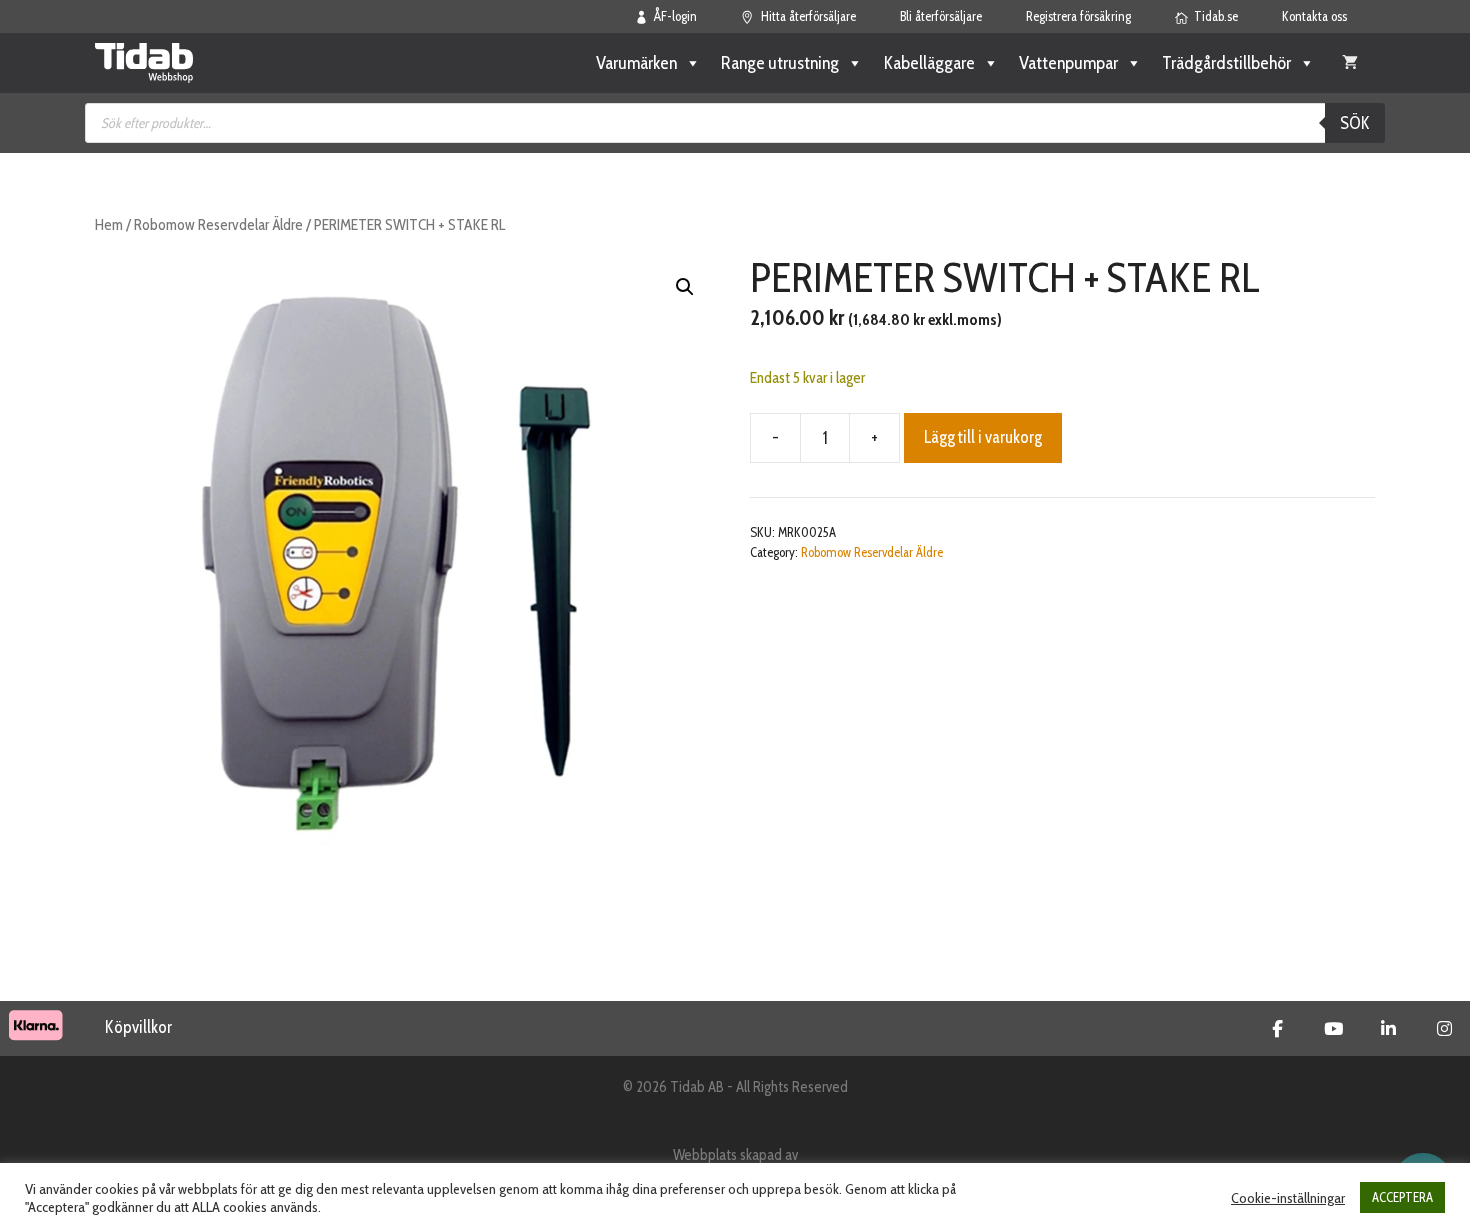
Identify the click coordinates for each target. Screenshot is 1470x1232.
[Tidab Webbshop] (144, 63)
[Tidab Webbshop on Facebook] (1277, 1029)
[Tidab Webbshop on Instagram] (1444, 1029)
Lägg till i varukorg (983, 437)
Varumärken (636, 63)
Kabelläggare (929, 63)
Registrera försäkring (1078, 16)
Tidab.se (1216, 16)
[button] (685, 287)
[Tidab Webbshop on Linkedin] (1388, 1029)
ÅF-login (675, 16)
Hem (109, 224)
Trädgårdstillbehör (1226, 63)
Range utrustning (780, 63)
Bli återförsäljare (941, 16)
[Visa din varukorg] (1350, 63)
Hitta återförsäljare (808, 16)
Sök (1355, 123)
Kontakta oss (1314, 16)
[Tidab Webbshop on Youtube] (1333, 1029)
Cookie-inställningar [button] (1288, 1198)
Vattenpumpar (1068, 63)
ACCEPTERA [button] (1402, 1197)
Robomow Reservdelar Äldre (218, 224)
